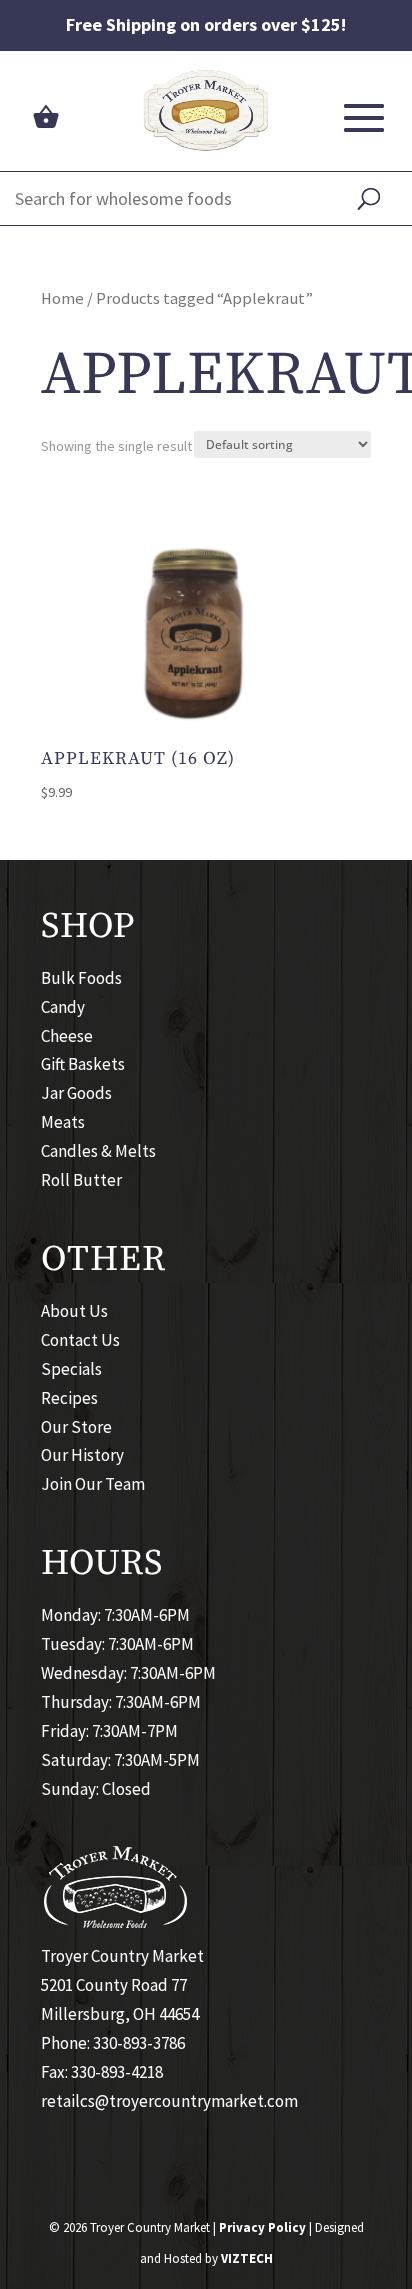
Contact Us (80, 1340)
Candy (63, 1007)
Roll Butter (81, 1180)
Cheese (67, 1036)
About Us (74, 1311)
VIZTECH (247, 2258)
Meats (63, 1122)
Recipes (69, 1398)
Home (62, 298)
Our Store (76, 1427)
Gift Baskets (83, 1064)
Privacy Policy (262, 2227)
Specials (71, 1369)
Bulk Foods (81, 978)
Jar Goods (76, 1093)
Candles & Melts (98, 1151)
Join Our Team (93, 1484)
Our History (82, 1455)
